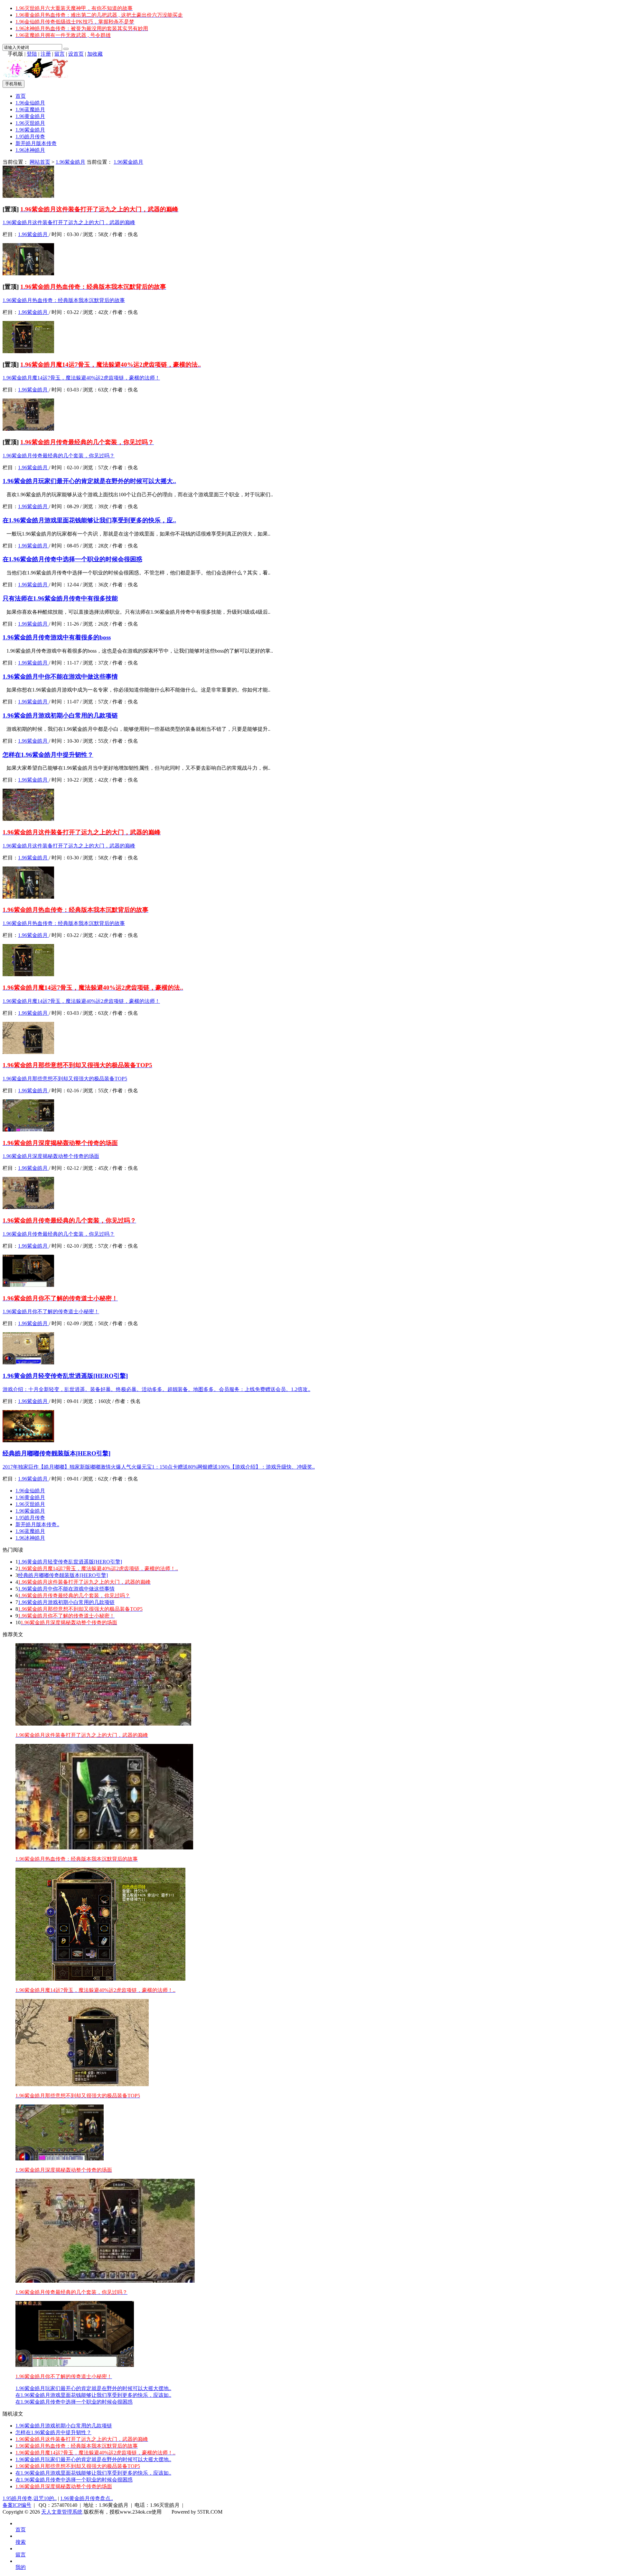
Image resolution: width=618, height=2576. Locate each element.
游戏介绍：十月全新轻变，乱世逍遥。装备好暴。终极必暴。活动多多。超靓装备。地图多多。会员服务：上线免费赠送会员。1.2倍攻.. (156, 1389)
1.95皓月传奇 (30, 137)
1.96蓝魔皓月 (30, 110)
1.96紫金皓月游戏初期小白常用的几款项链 (60, 715)
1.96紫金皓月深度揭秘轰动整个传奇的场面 (51, 1156)
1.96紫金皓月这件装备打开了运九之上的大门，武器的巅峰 (69, 222)
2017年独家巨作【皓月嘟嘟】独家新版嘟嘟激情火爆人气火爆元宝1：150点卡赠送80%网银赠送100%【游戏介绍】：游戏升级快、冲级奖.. (159, 1467)
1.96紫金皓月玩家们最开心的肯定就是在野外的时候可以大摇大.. (89, 481)
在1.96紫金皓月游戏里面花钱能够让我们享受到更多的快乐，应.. (89, 520)
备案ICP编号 (17, 2505)
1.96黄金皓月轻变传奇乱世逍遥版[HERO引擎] (65, 1376)
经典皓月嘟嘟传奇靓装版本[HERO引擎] (56, 1453)
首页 (21, 96)
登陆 (32, 54)
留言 (60, 54)
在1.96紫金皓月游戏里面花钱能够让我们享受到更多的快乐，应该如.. (93, 2395)
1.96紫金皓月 (30, 130)
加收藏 (95, 54)
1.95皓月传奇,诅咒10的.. (30, 2498)
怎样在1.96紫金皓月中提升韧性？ (48, 755)
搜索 (21, 2542)
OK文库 (170, 2518)
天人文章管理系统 (62, 2512)
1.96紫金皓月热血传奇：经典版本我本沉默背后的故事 (64, 300)
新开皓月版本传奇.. (37, 1524)
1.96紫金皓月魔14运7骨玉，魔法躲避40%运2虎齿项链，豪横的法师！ (81, 378)
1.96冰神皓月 (30, 150)
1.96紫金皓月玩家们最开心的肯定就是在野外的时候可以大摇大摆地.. (93, 2388)
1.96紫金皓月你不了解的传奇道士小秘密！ (51, 1311)
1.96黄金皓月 (30, 116)
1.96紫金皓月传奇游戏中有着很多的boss (57, 637)
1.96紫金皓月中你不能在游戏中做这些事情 (60, 677)
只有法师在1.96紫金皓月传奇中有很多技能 (60, 598)
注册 (46, 54)
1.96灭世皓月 (30, 123)
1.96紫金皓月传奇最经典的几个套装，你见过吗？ (59, 456)
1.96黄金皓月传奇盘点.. (87, 2498)
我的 (21, 2567)
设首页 (76, 54)
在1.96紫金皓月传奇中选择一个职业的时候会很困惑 (72, 559)
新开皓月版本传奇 (36, 143)
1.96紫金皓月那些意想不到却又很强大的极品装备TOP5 (65, 1079)
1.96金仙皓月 (30, 103)
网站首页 (40, 162)
